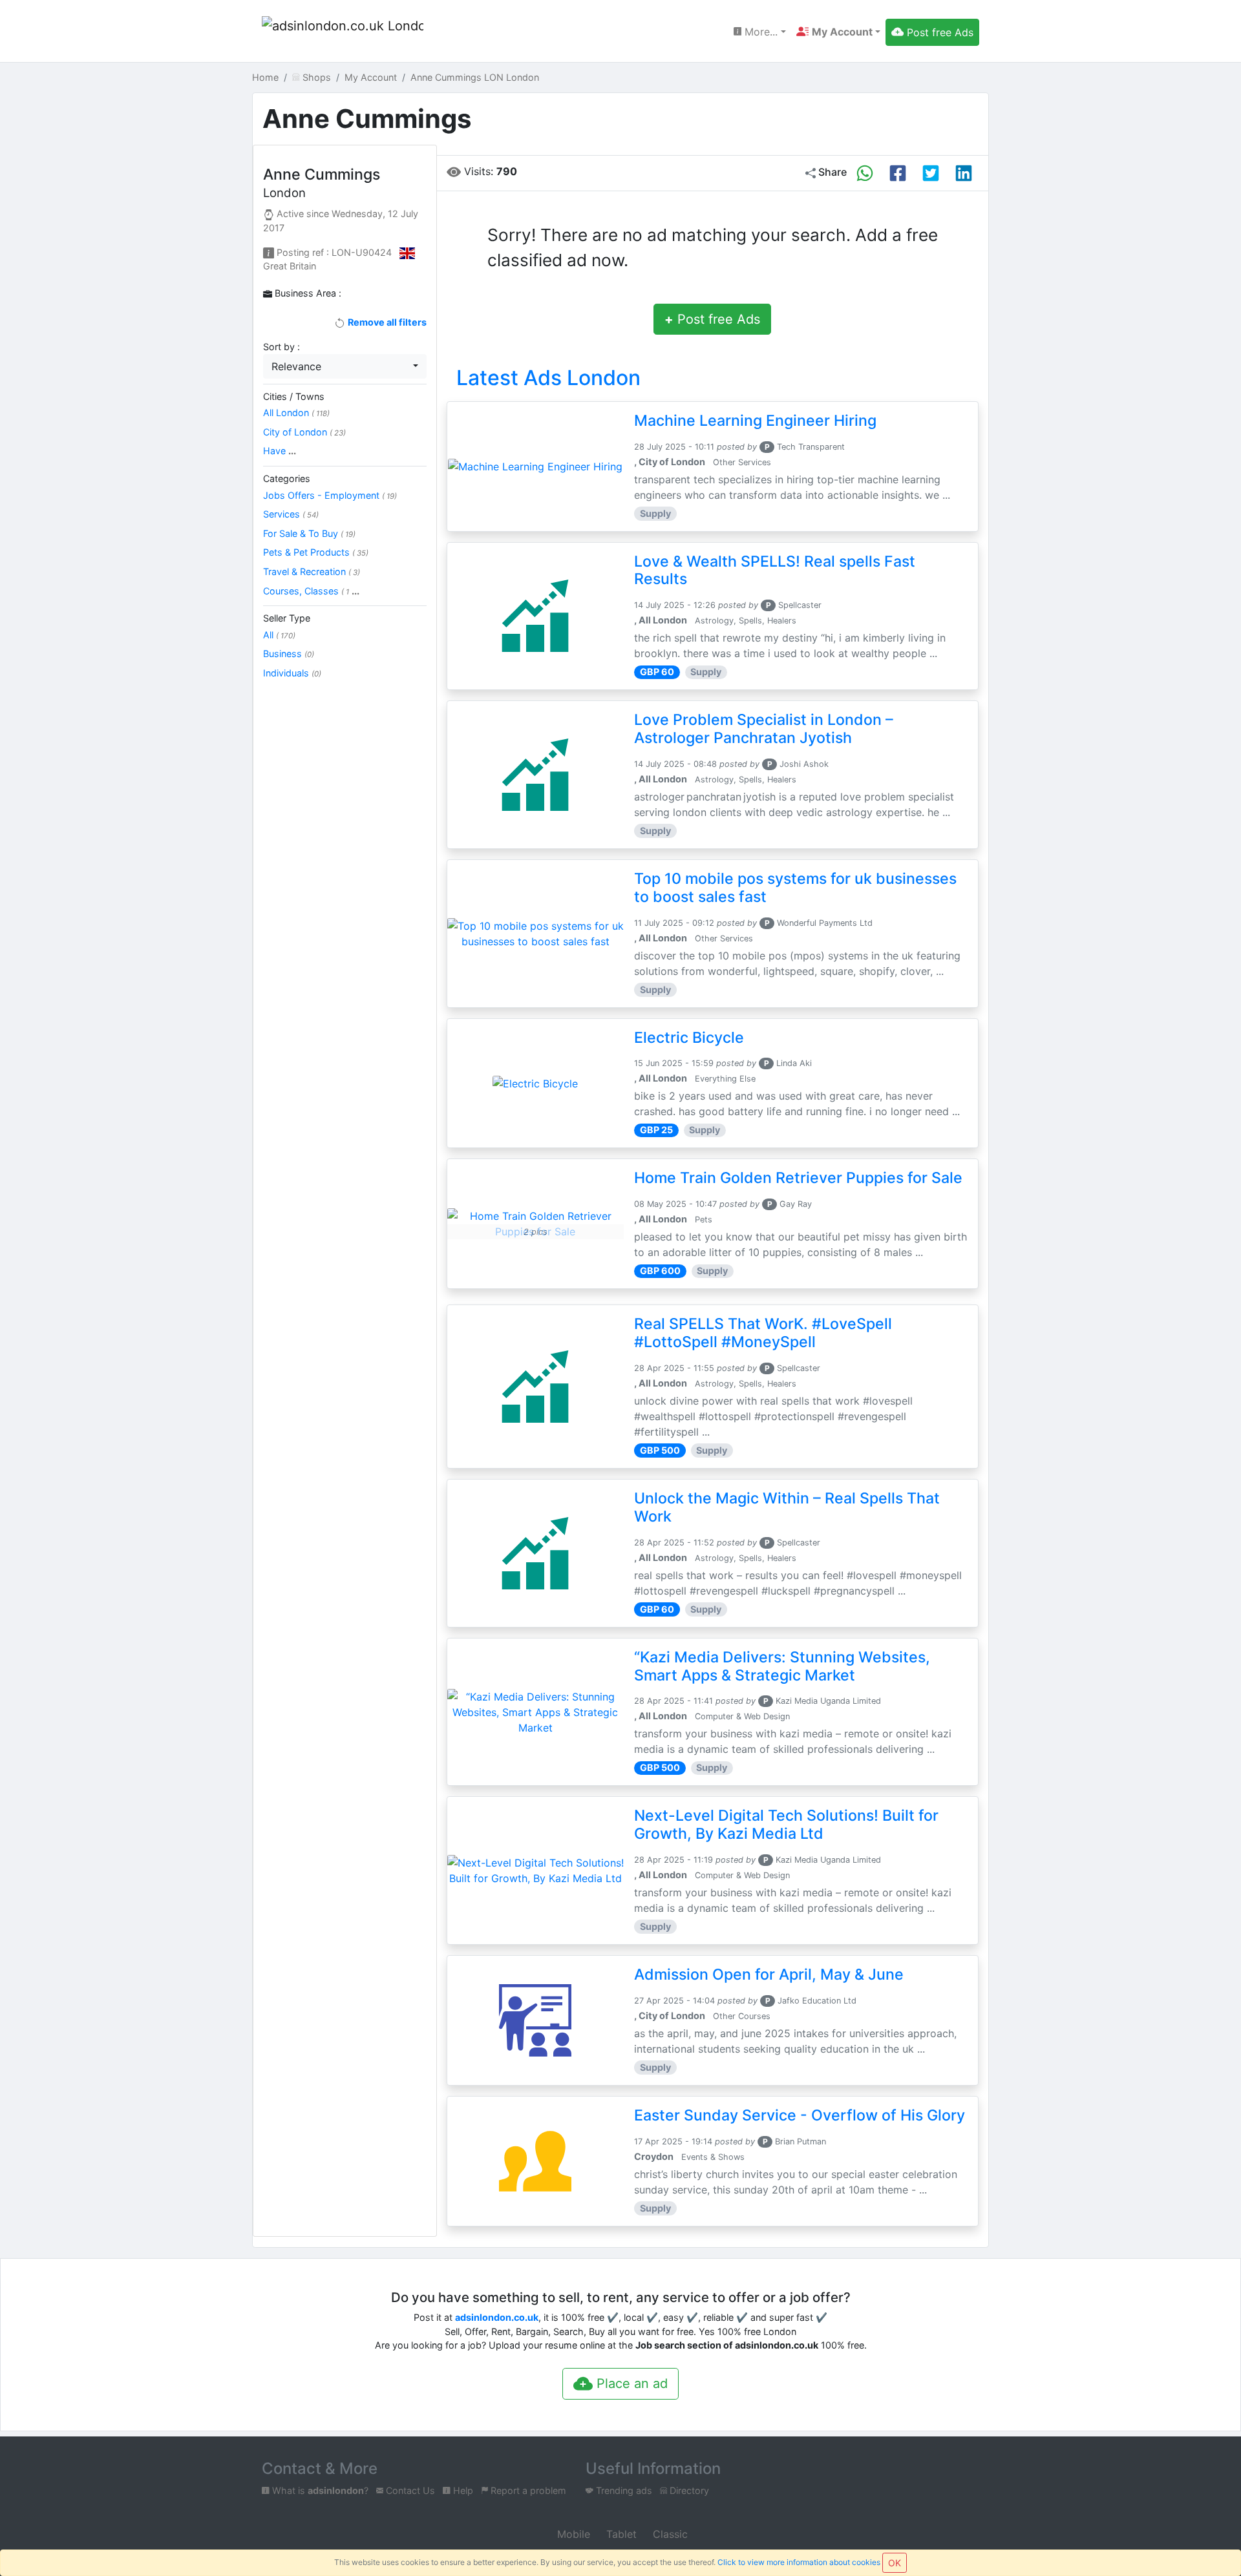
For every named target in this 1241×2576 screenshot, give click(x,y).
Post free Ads (712, 319)
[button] (838, 32)
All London (296, 413)
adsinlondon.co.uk (497, 2317)
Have (280, 451)
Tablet (620, 2534)
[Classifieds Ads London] (343, 32)
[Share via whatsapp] (865, 173)
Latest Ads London (548, 378)
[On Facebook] (898, 173)
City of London (304, 432)
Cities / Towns (294, 396)
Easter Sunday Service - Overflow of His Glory (800, 2115)
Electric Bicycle (689, 1038)
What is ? (319, 2490)
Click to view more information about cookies (799, 2562)
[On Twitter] (931, 173)
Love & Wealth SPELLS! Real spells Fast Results (775, 571)
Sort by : (281, 347)
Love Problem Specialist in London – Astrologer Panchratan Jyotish (764, 729)
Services (291, 514)
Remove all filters (386, 322)
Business (289, 654)
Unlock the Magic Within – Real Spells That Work (787, 1507)
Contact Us (409, 2490)
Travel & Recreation (312, 571)
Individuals (292, 673)
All (279, 635)
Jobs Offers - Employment (330, 495)
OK (895, 2563)
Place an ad (630, 2383)
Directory (688, 2490)
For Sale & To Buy (309, 533)
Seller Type (287, 618)
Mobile (572, 2534)
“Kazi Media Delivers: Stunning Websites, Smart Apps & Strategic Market (782, 1666)
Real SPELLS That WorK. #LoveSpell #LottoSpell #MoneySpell (763, 1333)
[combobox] (345, 366)
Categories (287, 478)
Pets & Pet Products (316, 552)
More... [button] (759, 32)
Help (462, 2490)
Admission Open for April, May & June (769, 1974)
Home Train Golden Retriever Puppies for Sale (798, 1178)
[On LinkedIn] (964, 173)
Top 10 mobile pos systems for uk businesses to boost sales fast (795, 888)
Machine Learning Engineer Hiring (755, 421)
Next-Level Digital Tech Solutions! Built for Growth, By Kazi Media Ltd (786, 1825)
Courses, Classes (311, 591)
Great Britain (290, 266)
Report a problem (527, 2490)
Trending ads (623, 2490)
